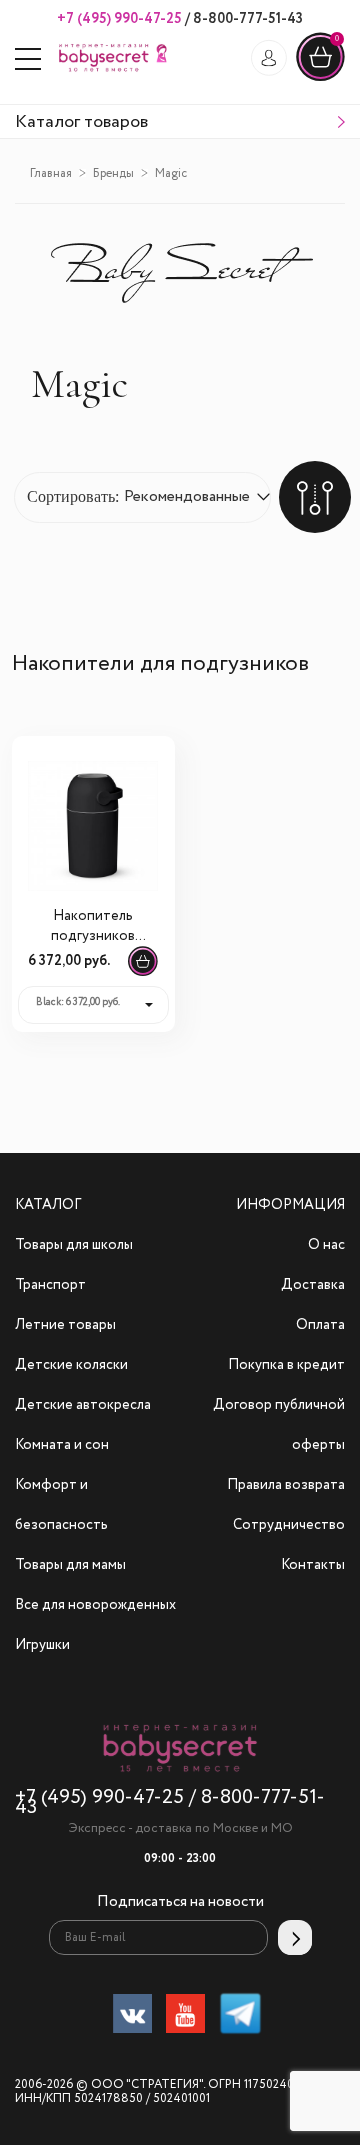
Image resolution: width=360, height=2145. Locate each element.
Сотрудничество (289, 1525)
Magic (171, 174)
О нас (326, 1245)
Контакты (313, 1565)
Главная (51, 174)
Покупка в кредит (286, 1365)
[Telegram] (240, 2017)
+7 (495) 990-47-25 (119, 19)
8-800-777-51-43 (246, 19)
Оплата (320, 1325)
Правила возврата (286, 1485)
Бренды (113, 174)
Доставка (313, 1285)
